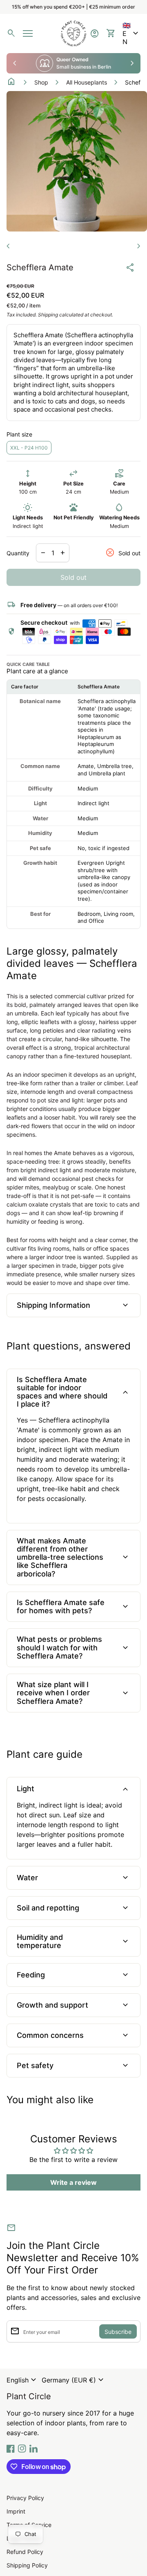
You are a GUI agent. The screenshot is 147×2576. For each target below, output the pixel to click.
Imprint (16, 2511)
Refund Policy (25, 2552)
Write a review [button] (73, 2182)
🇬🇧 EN (131, 33)
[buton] (22, 2380)
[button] (131, 33)
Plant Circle (29, 2396)
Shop (41, 82)
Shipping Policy (27, 2565)
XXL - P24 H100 (29, 448)
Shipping (48, 315)
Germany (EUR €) (74, 2380)
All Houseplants (87, 82)
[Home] (73, 33)
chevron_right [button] (132, 63)
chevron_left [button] (15, 63)
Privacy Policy (25, 2498)
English (22, 2380)
